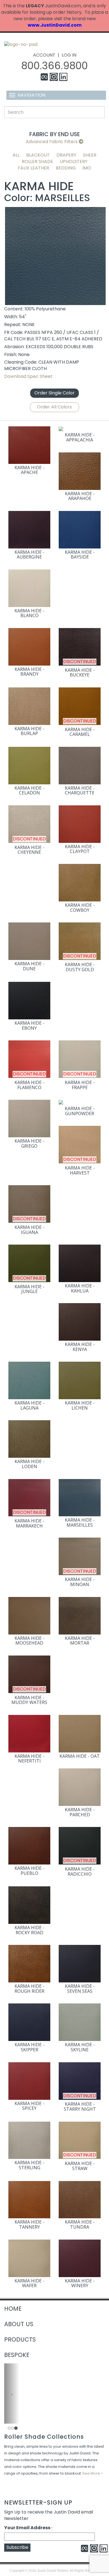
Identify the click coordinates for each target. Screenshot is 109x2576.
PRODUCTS (20, 2339)
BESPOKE (17, 2355)
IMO (87, 168)
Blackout (38, 155)
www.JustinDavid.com (55, 25)
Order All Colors (54, 407)
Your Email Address (28, 2528)
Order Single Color (54, 393)
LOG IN (69, 55)
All (16, 155)
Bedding (66, 168)
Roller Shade (37, 161)
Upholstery (74, 161)
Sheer (90, 155)
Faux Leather (34, 168)
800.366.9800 (54, 66)
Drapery (66, 155)
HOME (13, 2309)
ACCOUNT (44, 55)
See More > (93, 2473)
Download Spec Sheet (28, 376)
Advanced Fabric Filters (52, 142)
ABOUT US (19, 2324)
